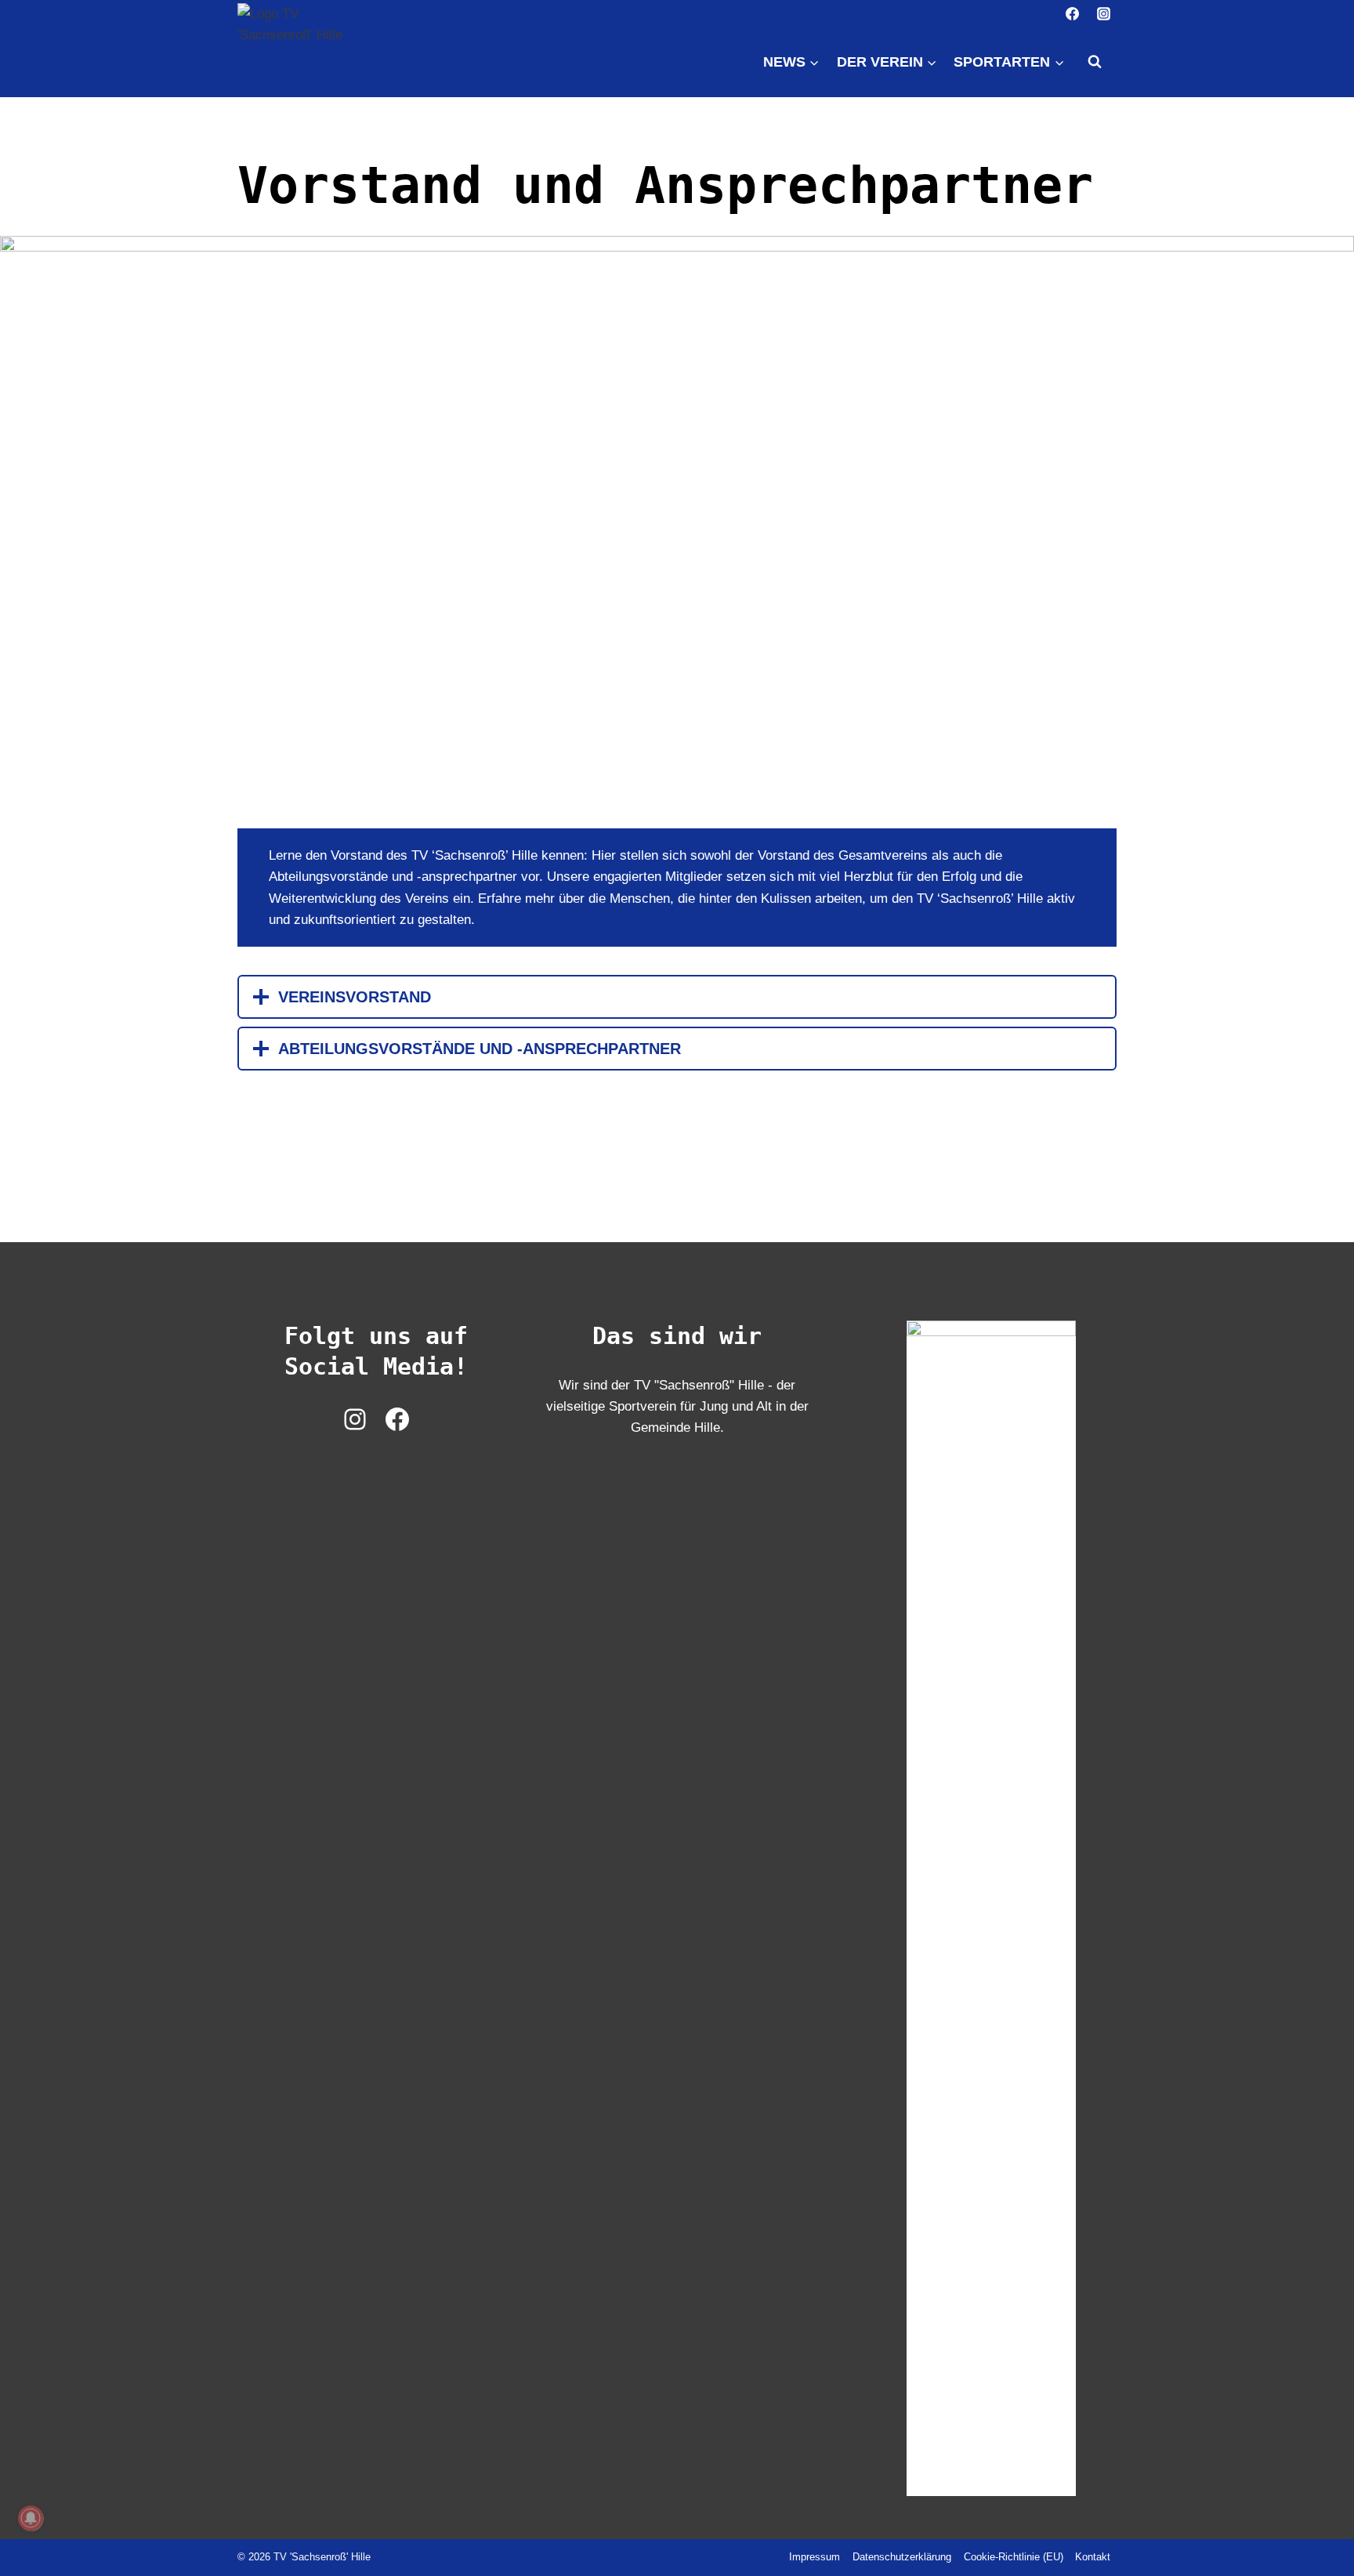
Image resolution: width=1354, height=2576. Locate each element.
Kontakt (1093, 2557)
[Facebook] (1073, 13)
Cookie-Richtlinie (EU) (1014, 2557)
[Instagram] (1103, 13)
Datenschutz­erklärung (902, 2557)
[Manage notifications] (31, 2518)
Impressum (815, 2557)
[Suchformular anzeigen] (1095, 62)
